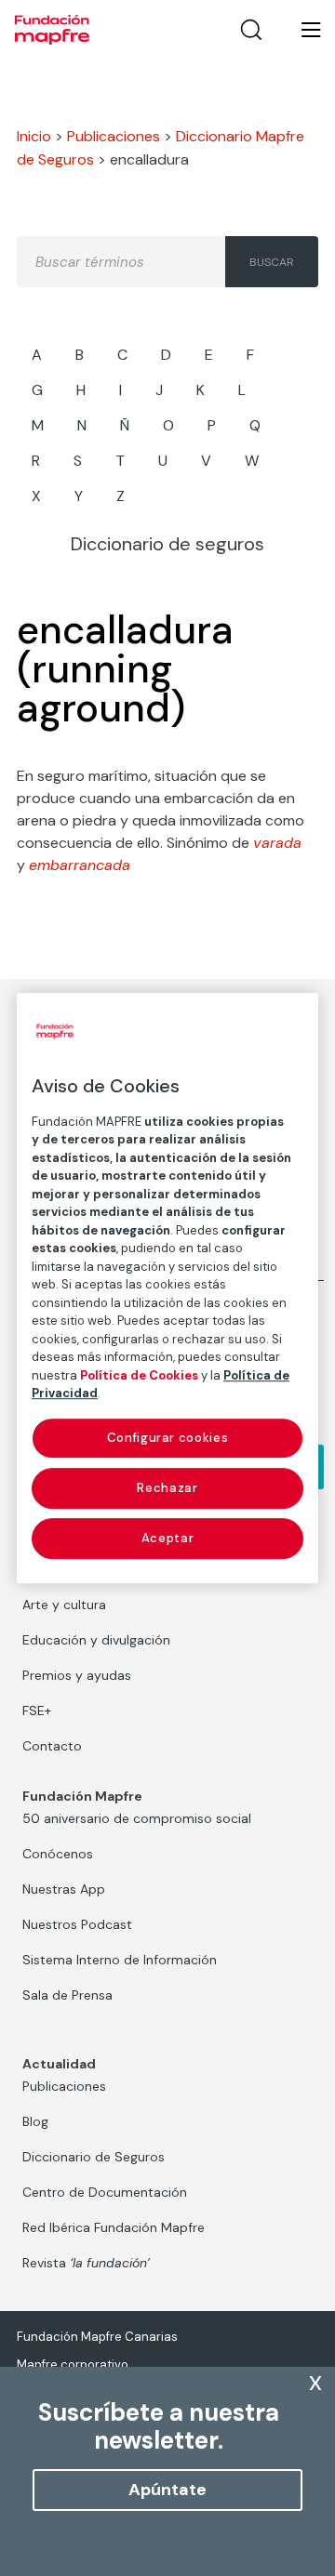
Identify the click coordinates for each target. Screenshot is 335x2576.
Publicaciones (114, 136)
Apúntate (167, 2490)
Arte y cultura (64, 1605)
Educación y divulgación (96, 1640)
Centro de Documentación (105, 2192)
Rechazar (167, 1488)
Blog (35, 2121)
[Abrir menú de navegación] (300, 30)
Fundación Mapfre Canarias (97, 2337)
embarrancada (80, 865)
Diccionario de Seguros (94, 2157)
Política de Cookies (139, 1375)
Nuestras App (64, 1889)
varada (280, 843)
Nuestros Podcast (77, 1924)
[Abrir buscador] (251, 30)
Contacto (52, 1746)
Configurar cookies (168, 1438)
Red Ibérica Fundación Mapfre (114, 2227)
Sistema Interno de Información (120, 1960)
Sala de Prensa (67, 1995)
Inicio (34, 136)
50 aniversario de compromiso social (137, 1818)
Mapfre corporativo (73, 2365)
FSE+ (37, 1711)
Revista (86, 2263)
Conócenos (58, 1854)
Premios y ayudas (77, 1675)
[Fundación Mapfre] (52, 30)
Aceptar (168, 1538)
